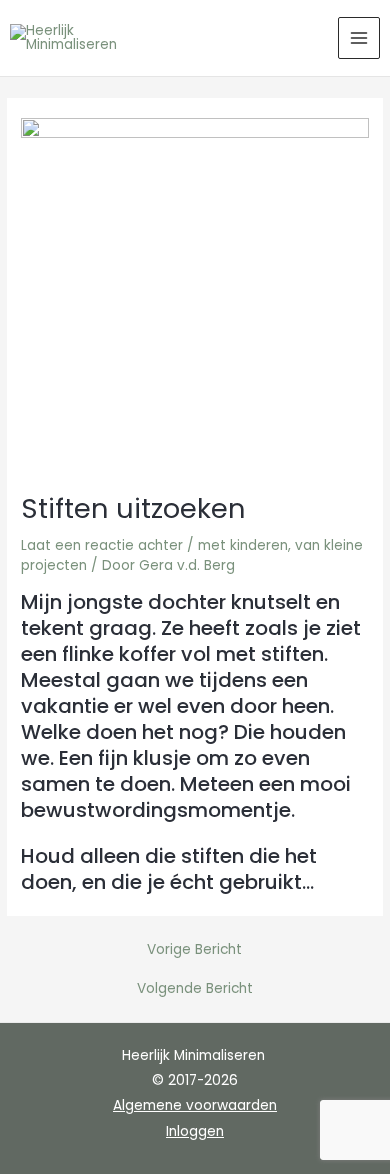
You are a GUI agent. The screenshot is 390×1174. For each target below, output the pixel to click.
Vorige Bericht (194, 950)
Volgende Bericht (195, 989)
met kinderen (243, 545)
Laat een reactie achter (102, 545)
